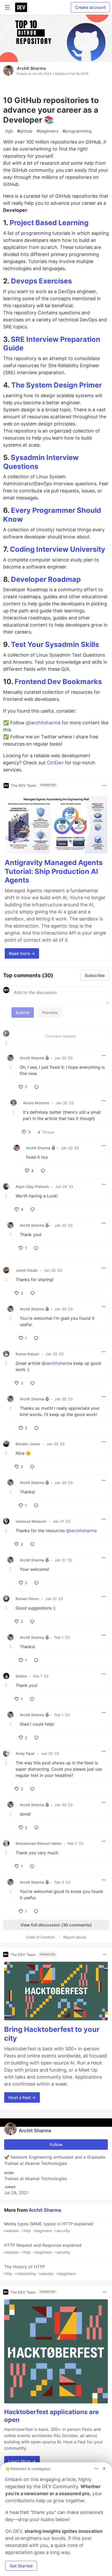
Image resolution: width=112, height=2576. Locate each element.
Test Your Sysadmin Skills (55, 644)
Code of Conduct (40, 1937)
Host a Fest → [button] (22, 2097)
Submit (23, 1013)
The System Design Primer (57, 385)
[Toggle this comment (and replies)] (7, 1043)
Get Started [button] (21, 2566)
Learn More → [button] (22, 2461)
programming (77, 131)
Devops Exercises (41, 281)
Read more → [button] (22, 953)
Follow (56, 2145)
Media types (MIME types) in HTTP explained (48, 2227)
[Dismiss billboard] (104, 2469)
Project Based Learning (49, 223)
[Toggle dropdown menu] (104, 786)
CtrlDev (55, 763)
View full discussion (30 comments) (56, 1925)
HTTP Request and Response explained (42, 2248)
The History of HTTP (39, 2270)
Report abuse (75, 1937)
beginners (47, 131)
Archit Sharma (31, 68)
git (9, 131)
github (25, 131)
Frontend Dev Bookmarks (58, 682)
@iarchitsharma (43, 723)
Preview (50, 1013)
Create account (90, 7)
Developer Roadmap (46, 579)
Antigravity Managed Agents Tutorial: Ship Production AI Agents (54, 871)
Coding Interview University (58, 549)
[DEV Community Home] (21, 7)
